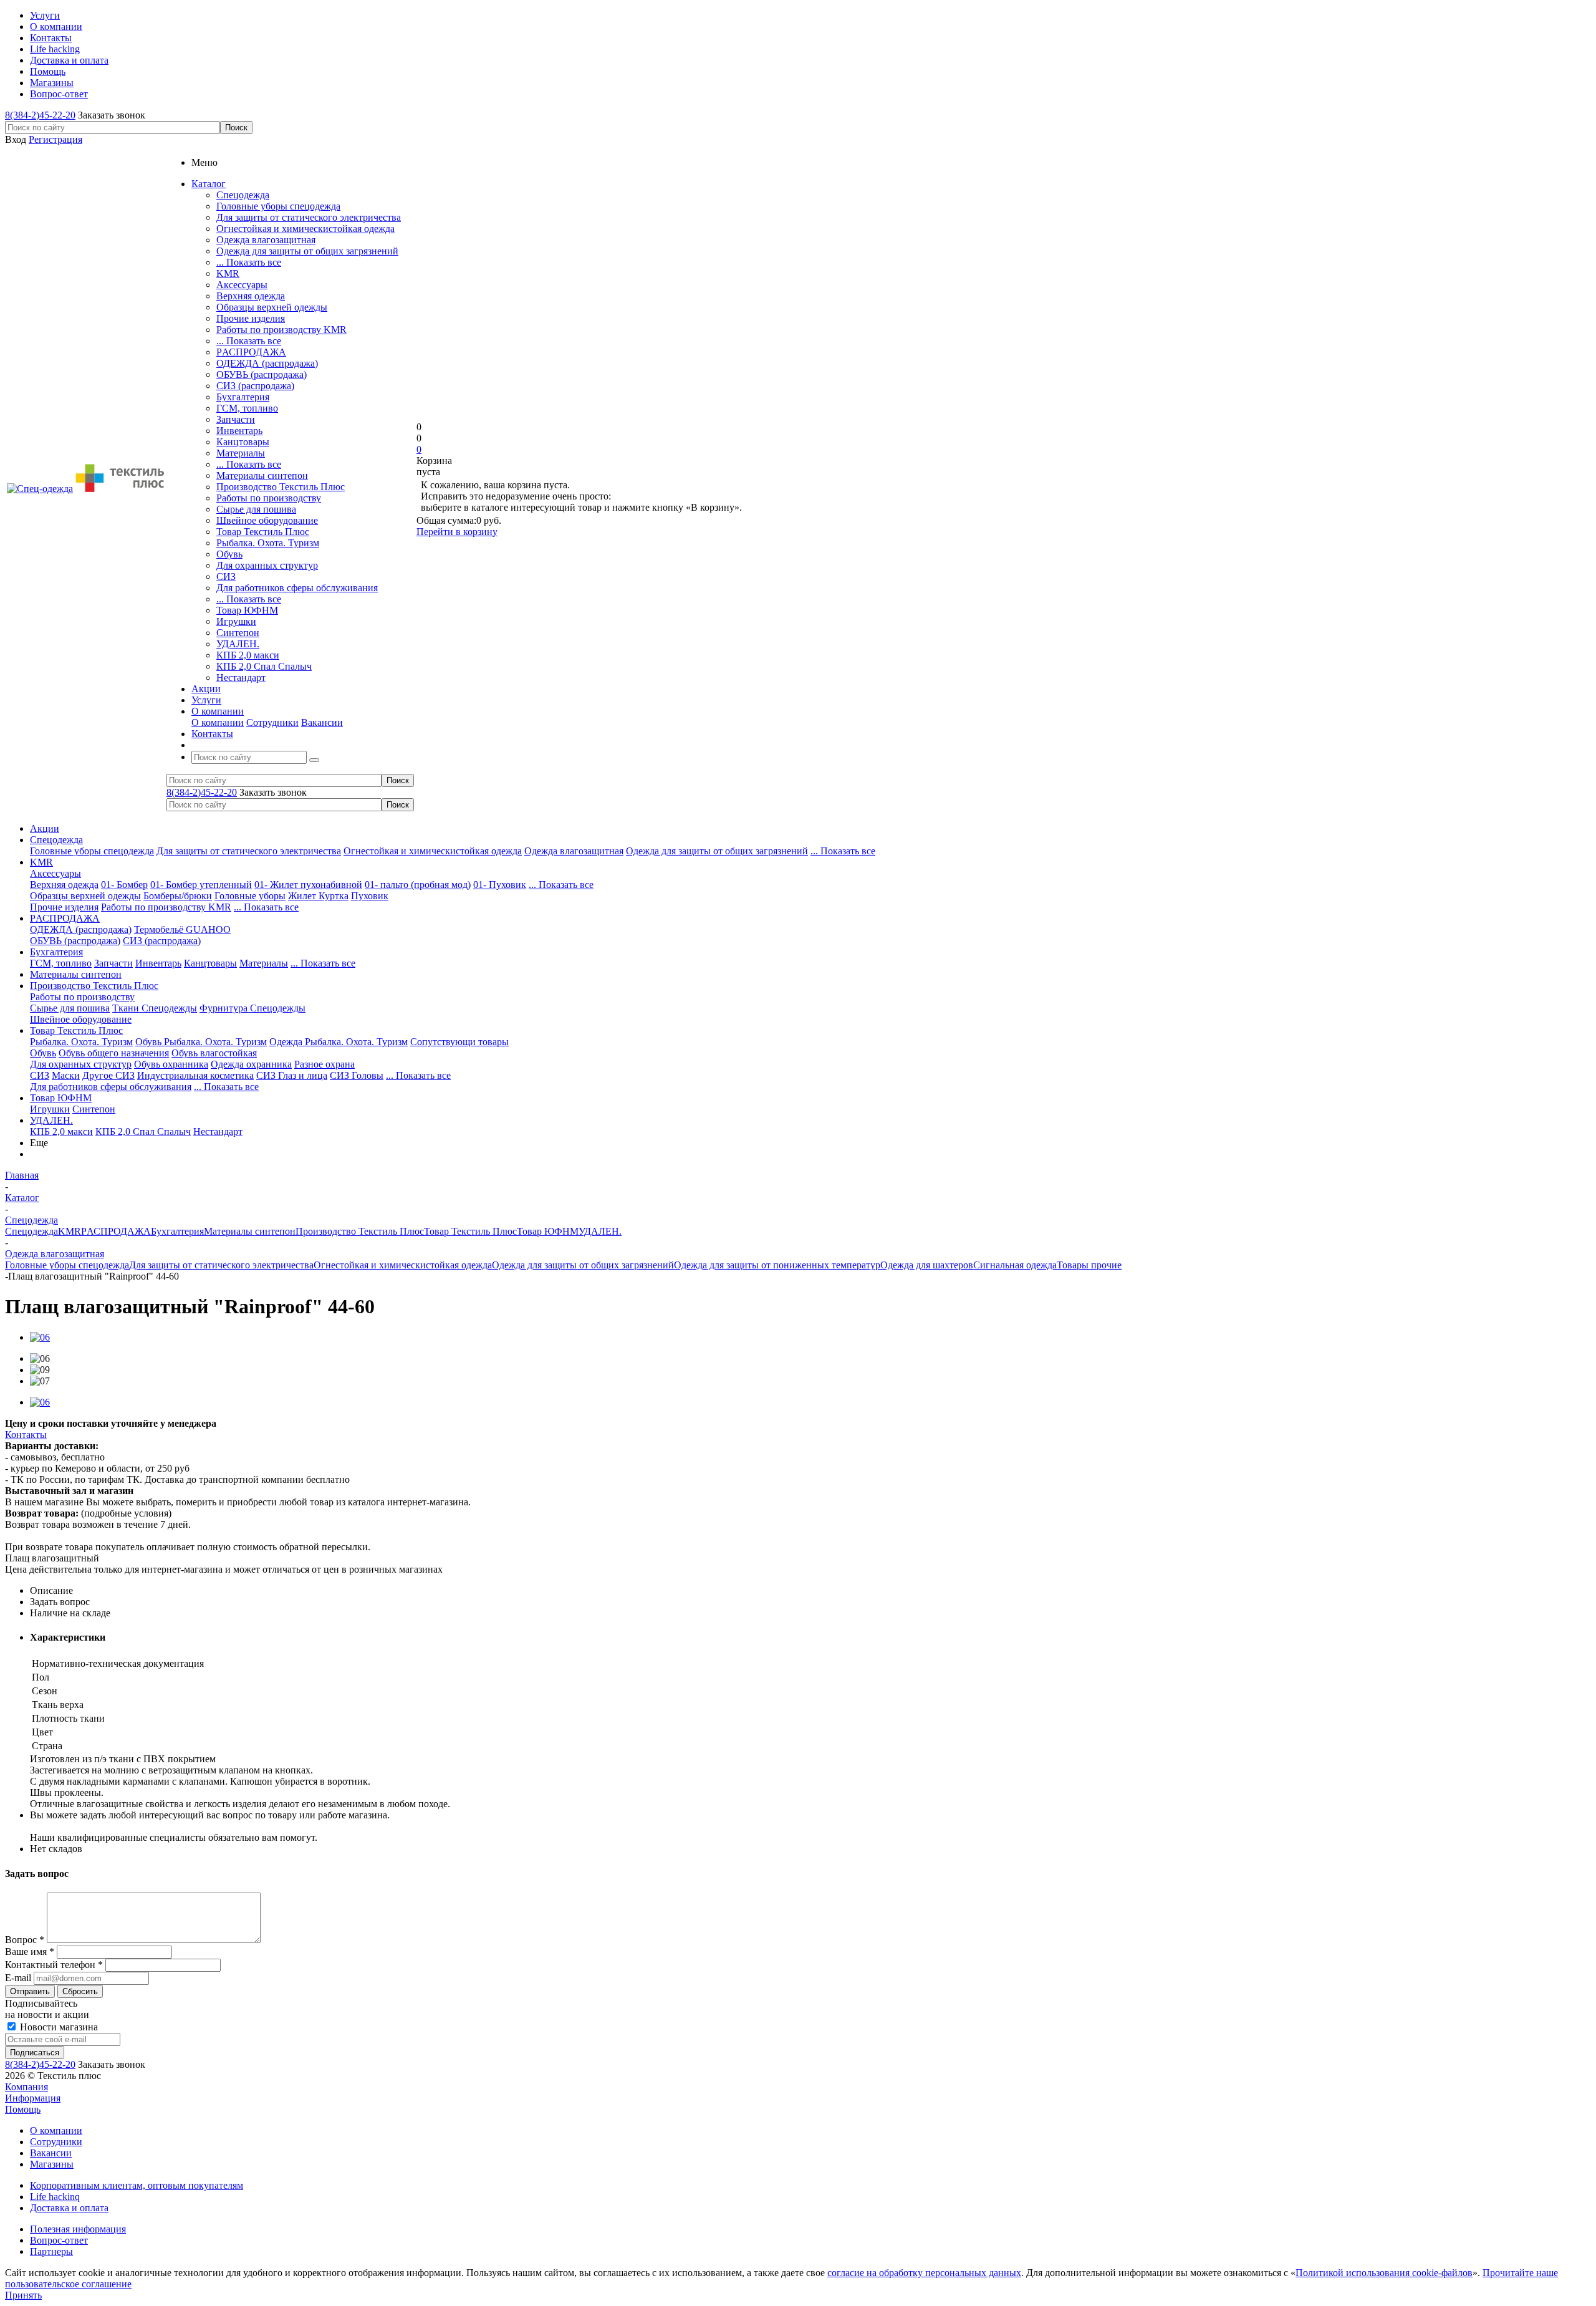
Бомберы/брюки (178, 896)
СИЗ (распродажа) (255, 386)
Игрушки (236, 621)
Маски (66, 1075)
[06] (40, 1337)
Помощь (23, 2109)
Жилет (303, 896)
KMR (228, 273)
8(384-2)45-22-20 (40, 115)
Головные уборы (250, 896)
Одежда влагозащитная (266, 240)
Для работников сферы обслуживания (297, 588)
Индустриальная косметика (195, 1075)
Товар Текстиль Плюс (263, 532)
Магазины (52, 2164)
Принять (23, 2295)
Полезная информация (78, 2229)
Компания (26, 2087)
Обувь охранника (171, 1064)
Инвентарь (239, 431)
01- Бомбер (124, 885)
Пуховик (370, 896)
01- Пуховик (500, 885)
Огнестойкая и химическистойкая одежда (305, 229)
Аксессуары (242, 285)
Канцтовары (243, 442)
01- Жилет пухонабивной (308, 885)
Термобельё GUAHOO (182, 929)
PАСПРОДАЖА (251, 352)
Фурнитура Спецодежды (252, 1008)
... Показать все (249, 262)
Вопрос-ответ (59, 2240)
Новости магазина (58, 2027)
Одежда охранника (251, 1064)
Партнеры (51, 2251)
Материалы (241, 453)
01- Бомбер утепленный (201, 885)
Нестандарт (241, 678)
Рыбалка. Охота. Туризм (268, 543)
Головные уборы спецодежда (278, 206)
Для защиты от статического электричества (309, 217)
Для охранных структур (267, 565)
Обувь (229, 554)
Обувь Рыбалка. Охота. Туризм (201, 1042)
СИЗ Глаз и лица (292, 1075)
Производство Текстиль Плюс (281, 487)
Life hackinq (55, 2197)
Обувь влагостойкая (214, 1053)
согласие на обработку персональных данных (924, 2273)
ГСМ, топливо (247, 408)
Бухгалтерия (243, 397)
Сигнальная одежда (1015, 1265)
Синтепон (238, 633)
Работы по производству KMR (281, 330)
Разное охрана (324, 1064)
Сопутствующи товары (459, 1042)
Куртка (334, 896)
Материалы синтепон (262, 475)
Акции (45, 828)
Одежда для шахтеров (927, 1265)
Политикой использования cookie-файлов (1384, 2273)
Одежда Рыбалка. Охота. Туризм (339, 1042)
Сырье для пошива (256, 509)
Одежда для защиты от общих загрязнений (307, 251)
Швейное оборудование (267, 520)
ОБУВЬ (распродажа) (262, 374)
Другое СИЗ (108, 1075)
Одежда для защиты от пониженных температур (777, 1265)
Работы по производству (269, 498)
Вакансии (322, 722)
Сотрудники (272, 722)
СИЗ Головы (357, 1075)
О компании (218, 722)
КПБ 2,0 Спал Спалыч (264, 666)
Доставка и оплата (69, 2208)
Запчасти (236, 419)
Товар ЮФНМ (247, 610)
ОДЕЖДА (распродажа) (267, 363)
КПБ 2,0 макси (248, 655)
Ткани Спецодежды (155, 1008)
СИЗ (226, 576)
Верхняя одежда (251, 296)
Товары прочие (1089, 1265)
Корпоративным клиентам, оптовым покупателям (137, 2185)
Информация (33, 2098)
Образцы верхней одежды (272, 307)
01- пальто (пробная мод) (418, 885)
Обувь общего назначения (114, 1053)
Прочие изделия (251, 318)
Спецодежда (243, 195)
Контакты (26, 1435)
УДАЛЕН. (238, 644)
